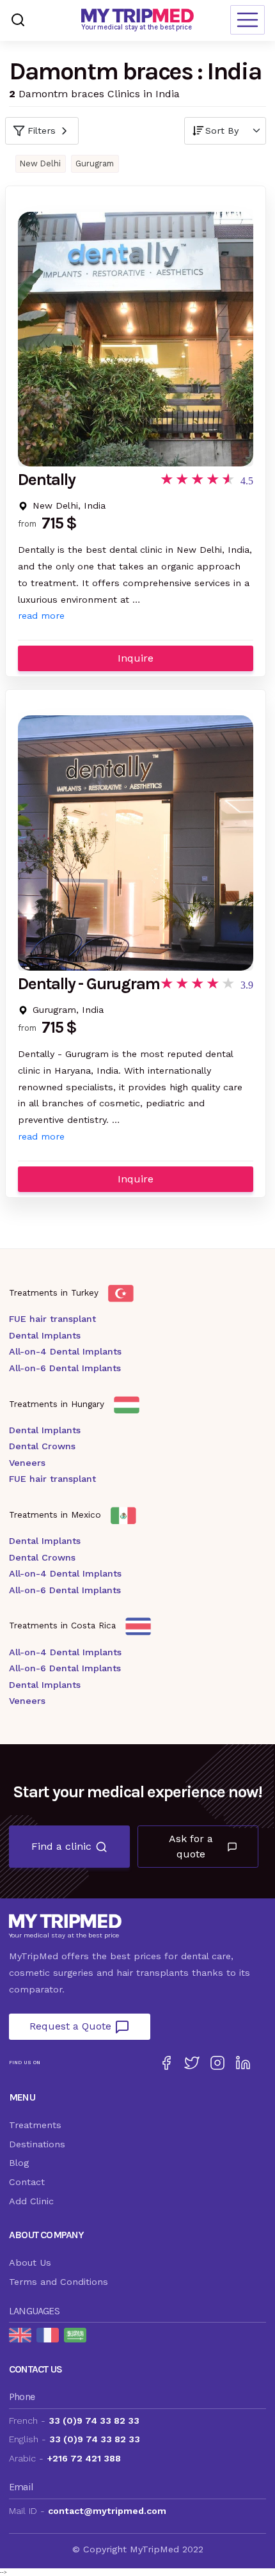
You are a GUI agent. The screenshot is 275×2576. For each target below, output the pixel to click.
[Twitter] (192, 2063)
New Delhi (40, 163)
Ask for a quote (191, 1846)
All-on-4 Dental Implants (65, 1351)
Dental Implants (45, 1335)
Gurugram (95, 163)
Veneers (27, 1463)
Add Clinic (31, 2201)
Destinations (37, 2144)
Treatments (35, 2125)
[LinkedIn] (243, 2063)
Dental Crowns (42, 1446)
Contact (27, 2182)
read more (41, 616)
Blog (19, 2163)
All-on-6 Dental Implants (65, 1368)
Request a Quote (72, 2026)
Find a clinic (61, 1846)
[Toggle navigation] (247, 20)
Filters (42, 131)
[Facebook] (166, 2063)
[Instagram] (217, 2063)
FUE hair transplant (52, 1319)
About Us (30, 2262)
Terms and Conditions (59, 2282)
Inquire (136, 658)
